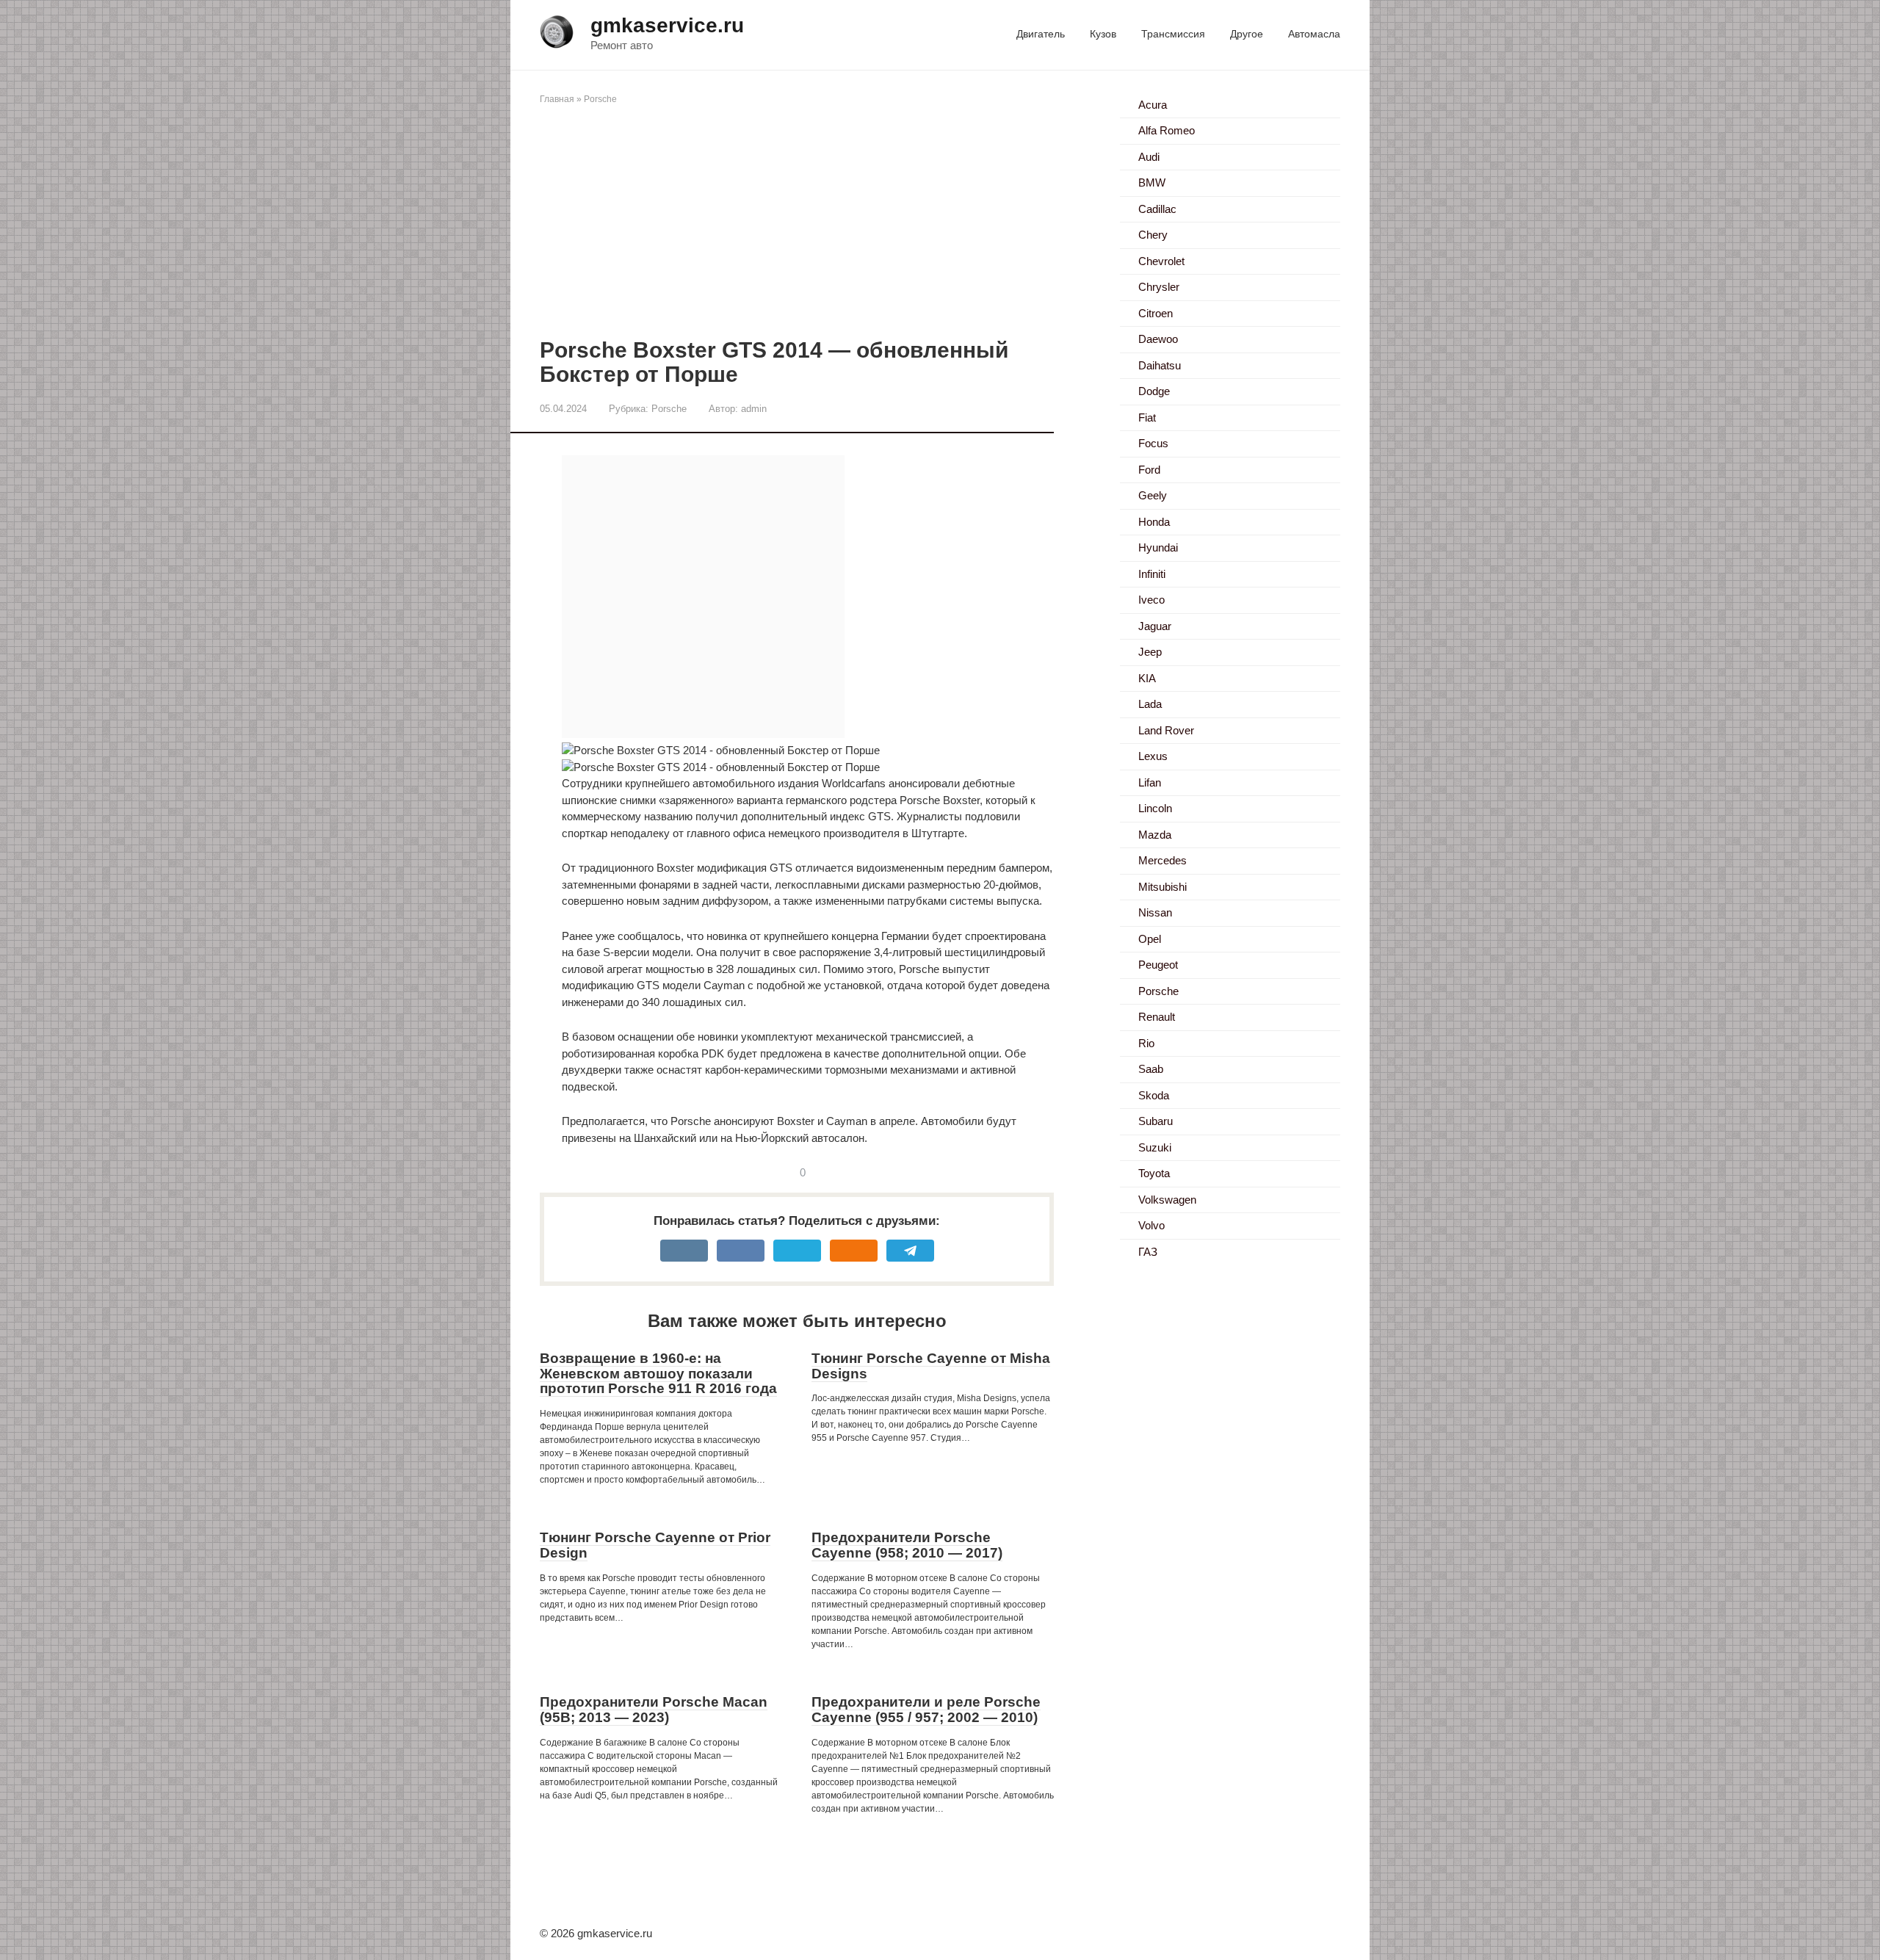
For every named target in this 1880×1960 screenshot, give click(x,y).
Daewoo (1158, 339)
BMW (1152, 182)
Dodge (1154, 391)
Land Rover (1166, 730)
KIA (1147, 678)
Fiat (1147, 417)
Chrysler (1159, 287)
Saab (1151, 1069)
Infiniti (1152, 574)
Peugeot (1158, 965)
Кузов (1103, 34)
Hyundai (1158, 547)
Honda (1154, 522)
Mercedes (1163, 860)
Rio (1146, 1043)
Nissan (1155, 912)
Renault (1157, 1017)
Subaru (1156, 1121)
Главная (557, 99)
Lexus (1153, 756)
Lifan (1150, 782)
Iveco (1151, 600)
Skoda (1154, 1095)
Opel (1150, 939)
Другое (1247, 34)
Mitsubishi (1163, 887)
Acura (1153, 105)
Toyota (1154, 1173)
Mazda (1155, 835)
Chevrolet (1161, 261)
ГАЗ (1148, 1252)
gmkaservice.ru (667, 25)
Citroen (1156, 313)
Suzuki (1155, 1147)
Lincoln (1155, 808)
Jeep (1150, 652)
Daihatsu (1160, 365)
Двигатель (1041, 34)
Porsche (600, 99)
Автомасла (1314, 34)
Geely (1153, 495)
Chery (1153, 235)
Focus (1153, 443)
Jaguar (1155, 626)
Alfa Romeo (1167, 130)
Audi (1149, 157)
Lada (1150, 704)
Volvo (1151, 1225)
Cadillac (1157, 209)
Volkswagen (1167, 1200)
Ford (1149, 470)
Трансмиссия (1173, 34)
